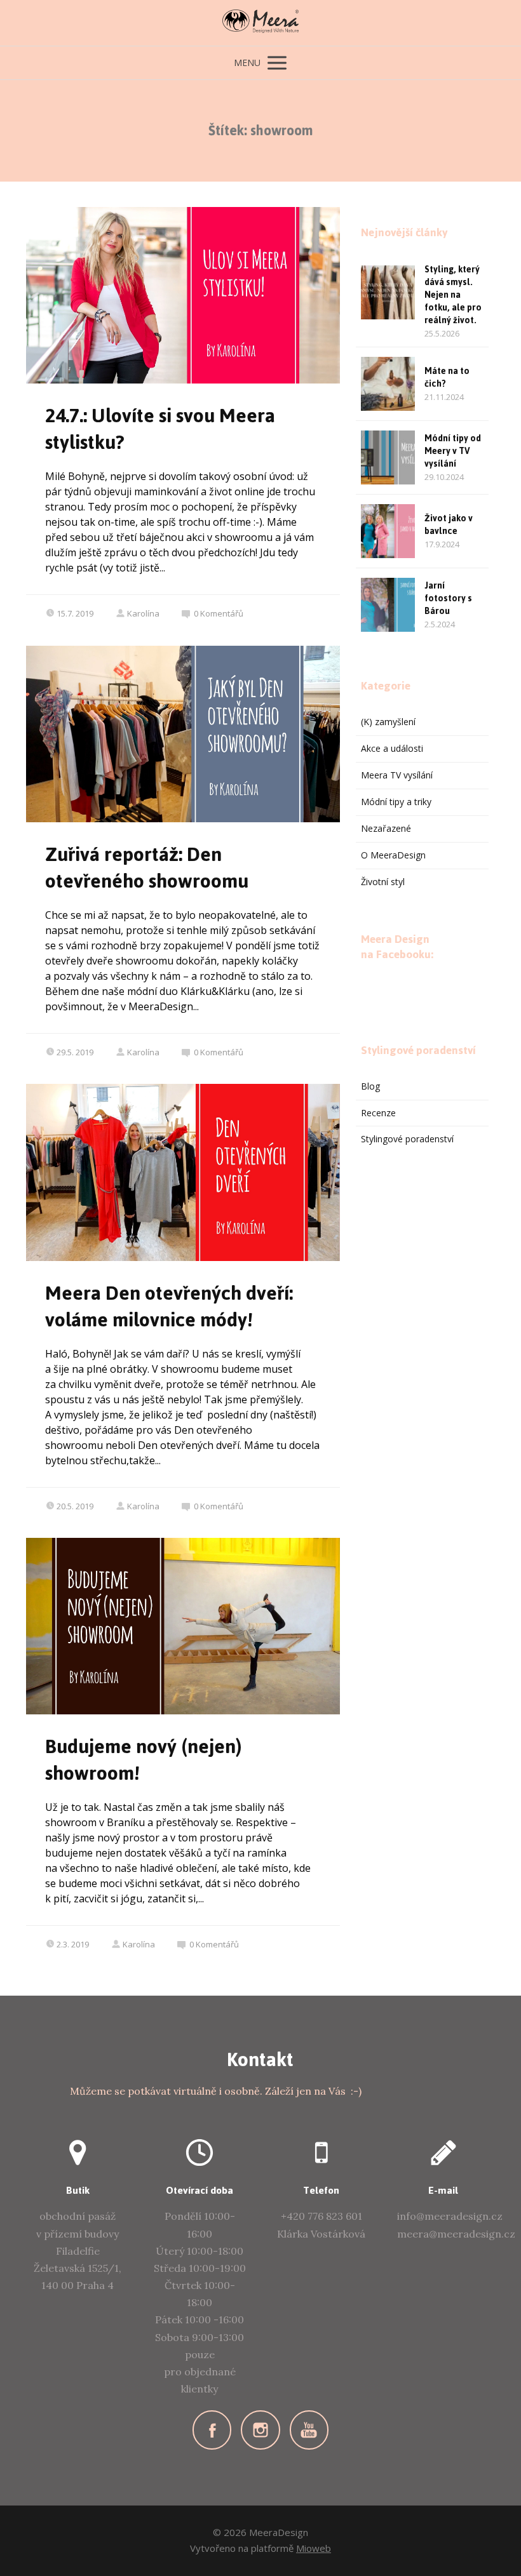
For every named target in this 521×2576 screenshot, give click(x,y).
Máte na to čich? (447, 377)
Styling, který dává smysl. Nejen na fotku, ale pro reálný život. (453, 295)
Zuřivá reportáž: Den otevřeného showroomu (147, 868)
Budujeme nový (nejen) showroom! (144, 1760)
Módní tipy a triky (396, 802)
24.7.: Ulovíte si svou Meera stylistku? (160, 429)
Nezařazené (386, 828)
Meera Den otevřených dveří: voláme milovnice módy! (169, 1306)
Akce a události (392, 748)
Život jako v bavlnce (449, 525)
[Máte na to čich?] (388, 384)
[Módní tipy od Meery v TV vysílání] (388, 457)
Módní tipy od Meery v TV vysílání (453, 451)
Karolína (143, 613)
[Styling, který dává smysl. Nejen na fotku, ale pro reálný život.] (388, 292)
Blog (370, 1086)
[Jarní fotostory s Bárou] (388, 605)
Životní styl (383, 882)
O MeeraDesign (393, 855)
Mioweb (314, 2548)
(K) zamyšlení (388, 722)
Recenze (378, 1113)
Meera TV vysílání (397, 775)
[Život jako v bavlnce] (388, 531)
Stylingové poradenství (407, 1139)
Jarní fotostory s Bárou (448, 598)
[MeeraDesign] (260, 23)
